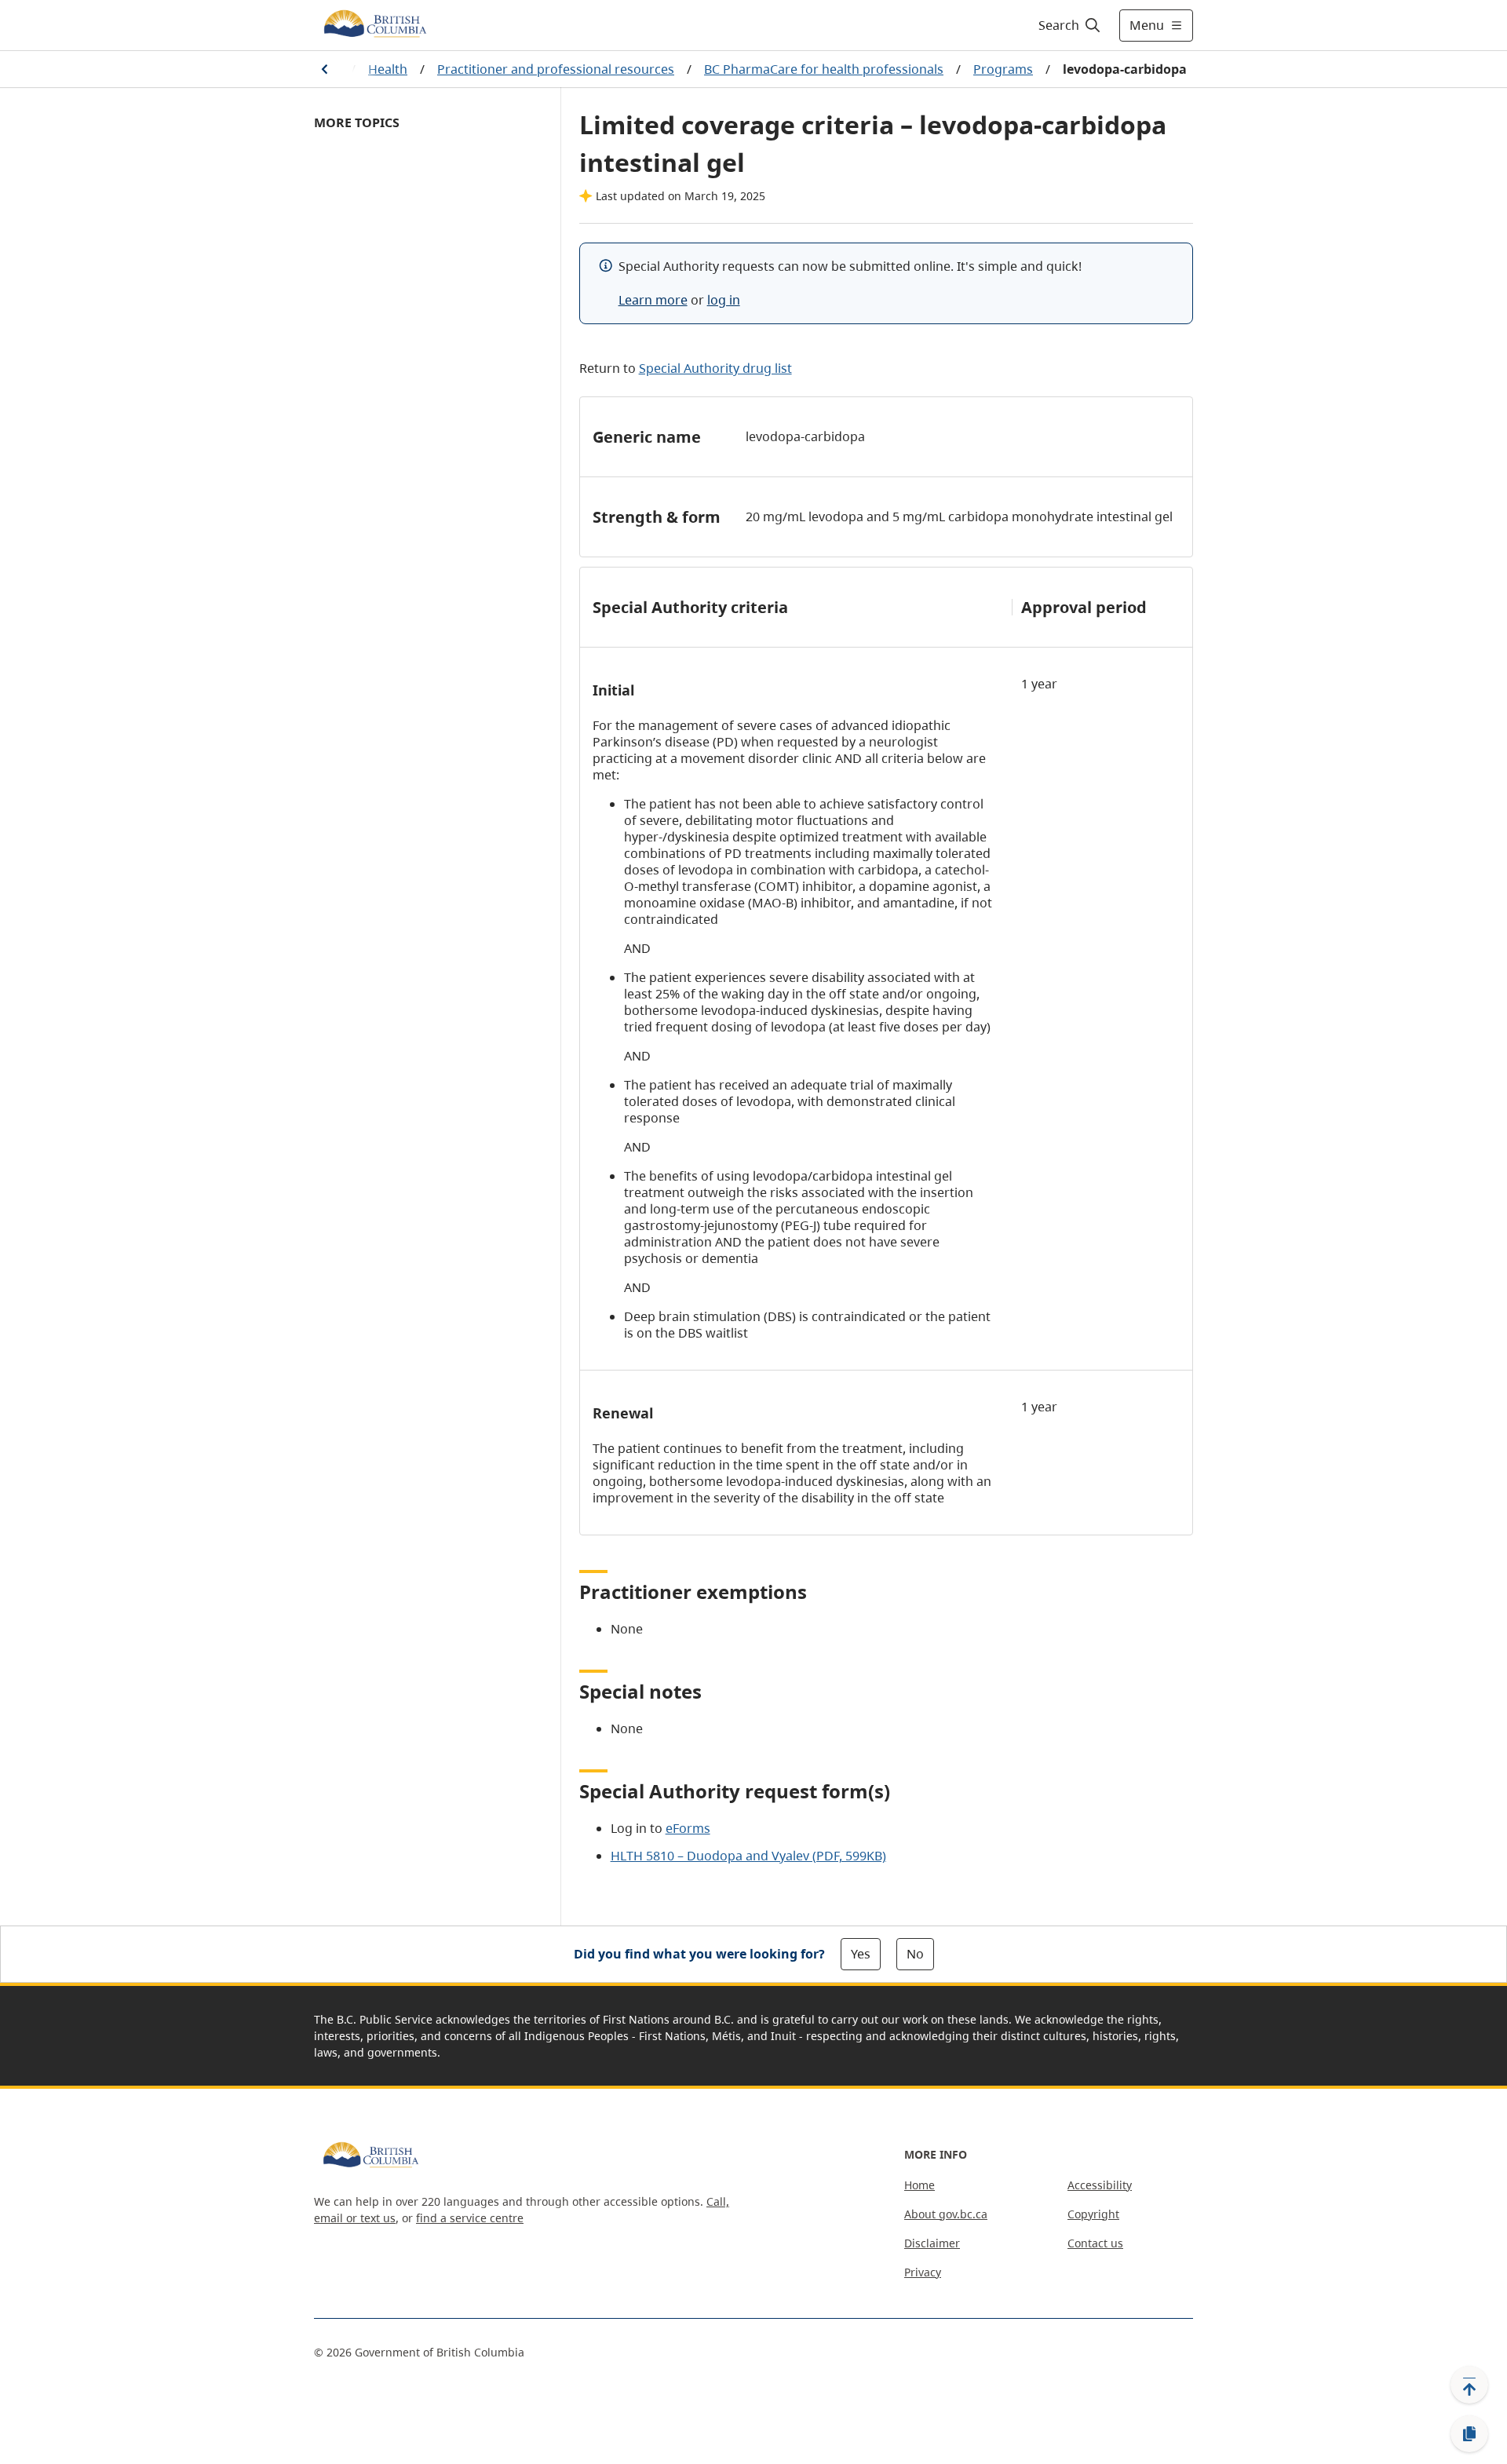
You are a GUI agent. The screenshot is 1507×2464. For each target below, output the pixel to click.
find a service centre (470, 2218)
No (915, 1954)
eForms (688, 1828)
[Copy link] (1469, 2434)
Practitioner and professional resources (556, 69)
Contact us (1095, 2243)
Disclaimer (932, 2243)
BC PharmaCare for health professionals (824, 69)
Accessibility (1100, 2185)
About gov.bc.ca (946, 2214)
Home (920, 2185)
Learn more (653, 300)
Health (388, 69)
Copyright (1093, 2214)
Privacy (923, 2272)
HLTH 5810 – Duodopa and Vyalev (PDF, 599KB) (748, 1856)
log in (724, 300)
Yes (861, 1954)
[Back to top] (1469, 2385)
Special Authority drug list (715, 368)
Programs (1003, 69)
